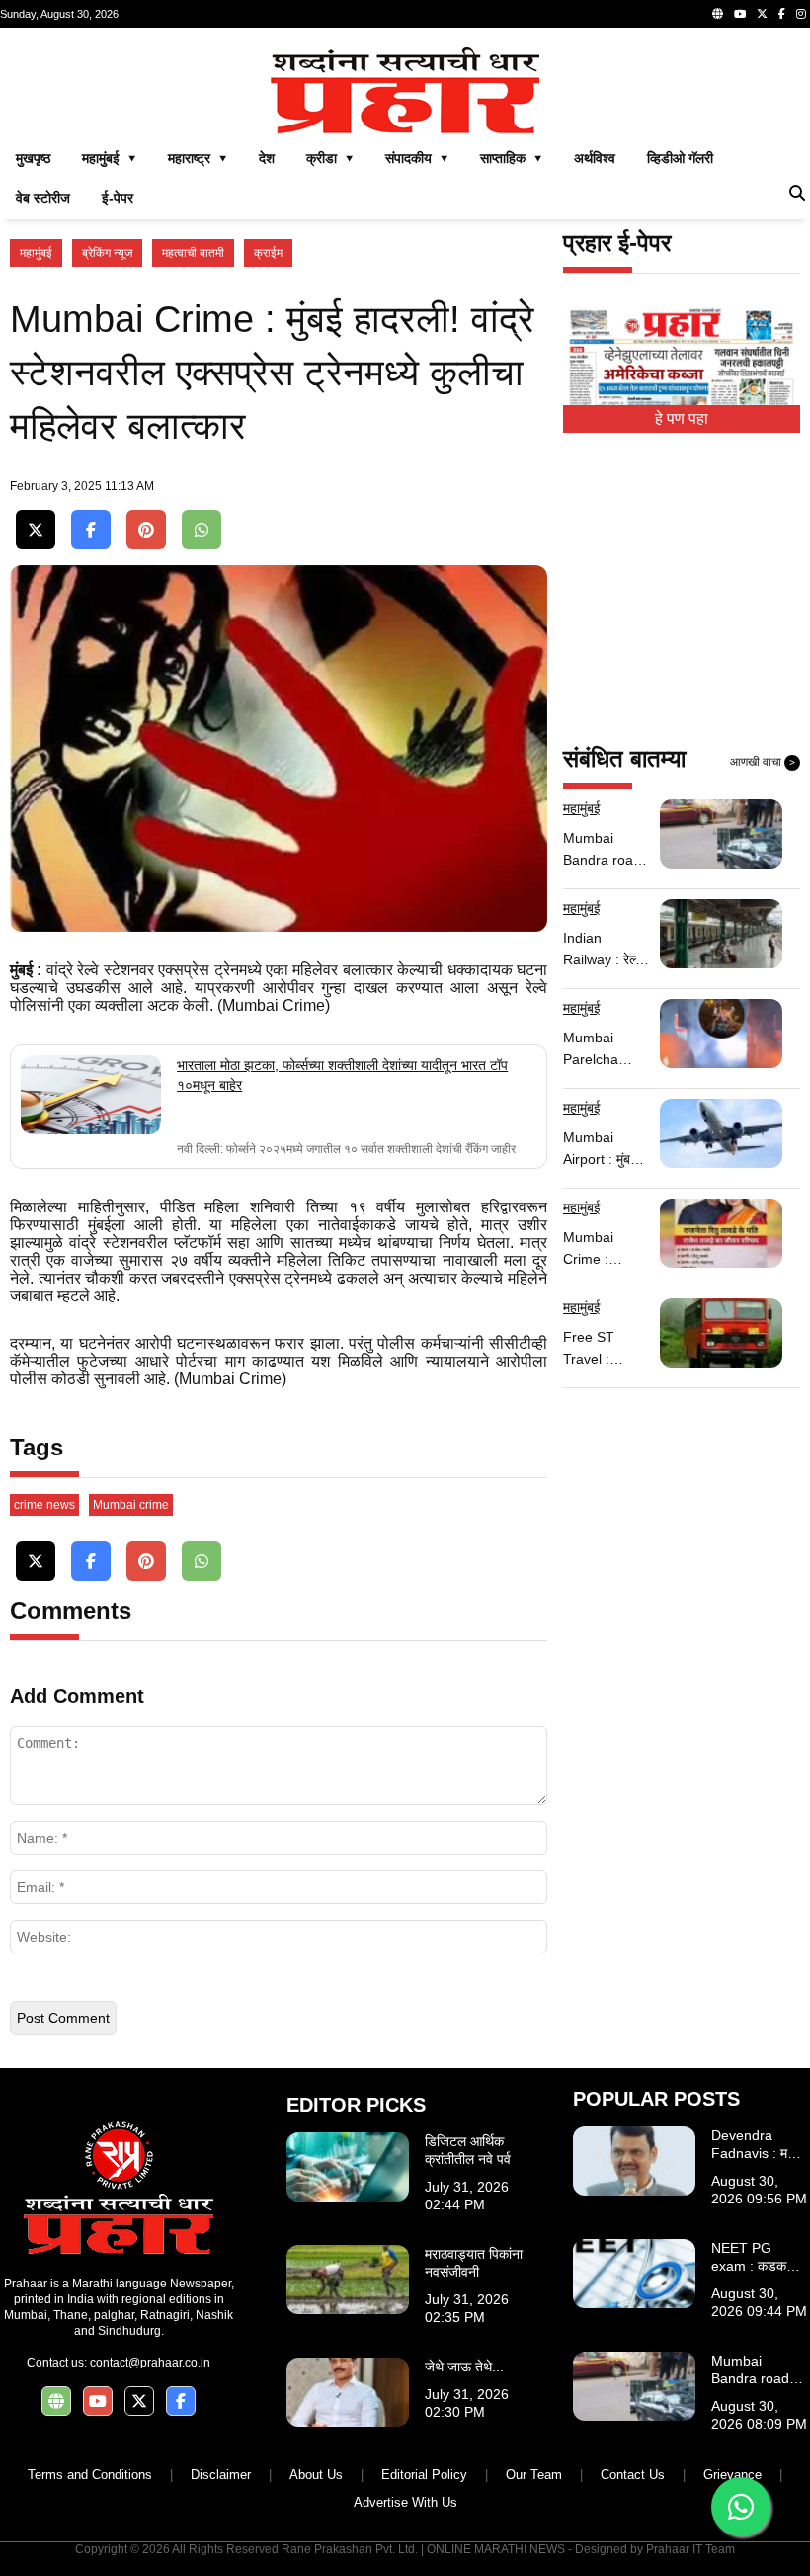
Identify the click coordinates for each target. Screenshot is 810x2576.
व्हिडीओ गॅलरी (680, 158)
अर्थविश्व (595, 158)
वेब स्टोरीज (43, 198)
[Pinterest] (146, 530)
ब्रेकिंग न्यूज (107, 253)
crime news (44, 1505)
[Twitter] (762, 14)
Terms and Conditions (90, 2475)
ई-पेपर (118, 198)
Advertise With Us (405, 2502)
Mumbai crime (131, 1505)
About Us (316, 2475)
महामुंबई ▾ (109, 158)
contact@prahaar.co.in (150, 2363)
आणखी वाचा (763, 762)
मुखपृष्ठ (33, 158)
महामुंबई (36, 253)
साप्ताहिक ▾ (511, 158)
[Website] (718, 14)
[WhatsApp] (202, 530)
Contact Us (633, 2475)
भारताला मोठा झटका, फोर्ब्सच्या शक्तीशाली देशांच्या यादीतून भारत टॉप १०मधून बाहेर (342, 1075)
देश (267, 158)
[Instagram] (801, 14)
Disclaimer (221, 2475)
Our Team (534, 2475)
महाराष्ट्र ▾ (198, 158)
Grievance (732, 2475)
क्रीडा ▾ (330, 158)
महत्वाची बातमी (193, 253)
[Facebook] (782, 14)
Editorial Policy (424, 2475)
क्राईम (268, 253)
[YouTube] (740, 14)
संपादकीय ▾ (417, 158)
